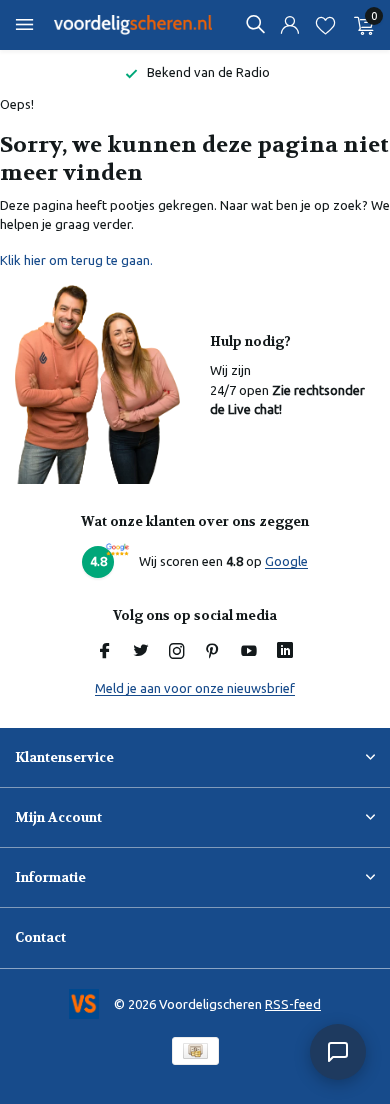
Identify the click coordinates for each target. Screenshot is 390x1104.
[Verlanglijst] (325, 25)
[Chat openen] (338, 1052)
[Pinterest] (213, 652)
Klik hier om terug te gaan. (76, 260)
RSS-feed (293, 1004)
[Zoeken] (255, 24)
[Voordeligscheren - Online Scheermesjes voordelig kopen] (134, 25)
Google (286, 561)
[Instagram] (177, 652)
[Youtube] (249, 652)
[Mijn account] (289, 25)
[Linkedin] (285, 652)
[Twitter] (141, 652)
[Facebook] (105, 652)
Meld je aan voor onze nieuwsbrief (195, 688)
